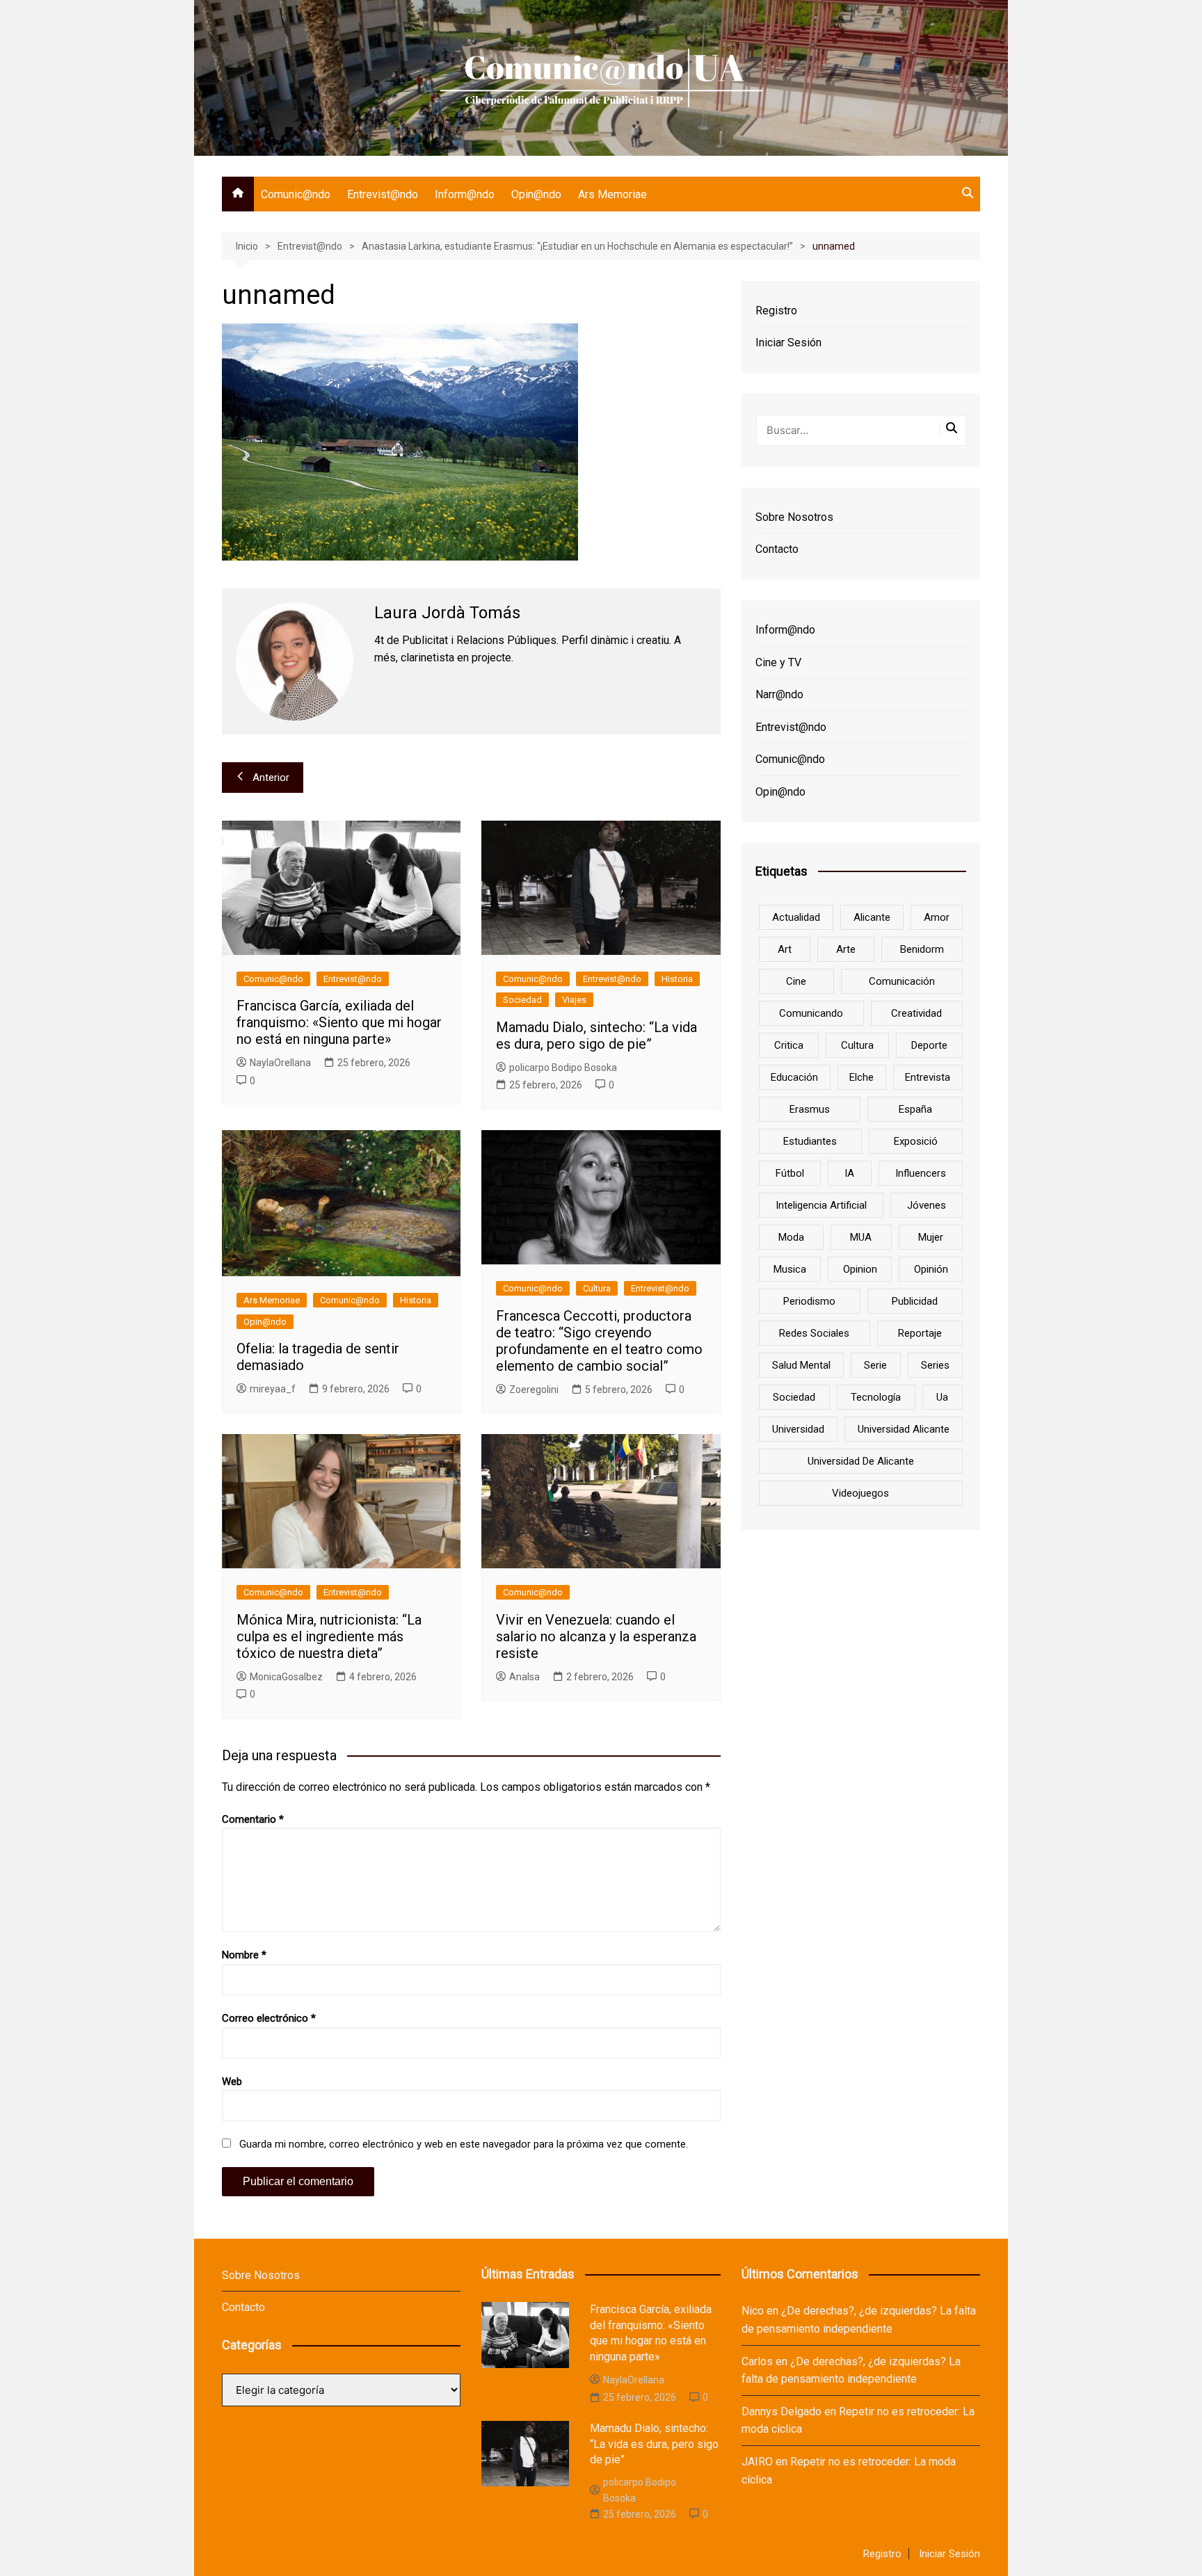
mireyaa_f (273, 1389)
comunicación (902, 981)
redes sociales (814, 1333)
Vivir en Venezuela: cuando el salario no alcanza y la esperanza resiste (596, 1636)
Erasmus (810, 1109)
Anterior (271, 778)
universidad (798, 1429)
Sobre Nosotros (794, 517)
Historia (677, 979)
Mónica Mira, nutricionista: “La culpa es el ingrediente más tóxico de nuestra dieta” (329, 1636)
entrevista (928, 1077)
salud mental (801, 1365)
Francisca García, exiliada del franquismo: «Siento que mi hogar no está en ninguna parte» (339, 1022)
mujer (931, 1237)
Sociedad (522, 1000)
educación (794, 1077)
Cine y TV (778, 662)
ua (942, 1397)
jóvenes (927, 1205)
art (785, 949)
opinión (931, 1269)
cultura (857, 1045)
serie (875, 1365)
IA (849, 1173)
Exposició (916, 1141)
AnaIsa (524, 1677)
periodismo (809, 1301)
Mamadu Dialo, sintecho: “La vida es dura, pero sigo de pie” (596, 1036)
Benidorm (922, 949)
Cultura (597, 1288)
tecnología (876, 1397)
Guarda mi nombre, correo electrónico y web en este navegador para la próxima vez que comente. (464, 2144)
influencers (921, 1173)
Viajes (574, 1000)
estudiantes (810, 1141)
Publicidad (915, 1301)
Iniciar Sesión (788, 343)
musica (790, 1269)
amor (937, 917)
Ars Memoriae (612, 194)
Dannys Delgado (782, 2412)
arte (846, 949)
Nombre (244, 1955)
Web (232, 2082)
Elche (862, 1077)
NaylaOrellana (280, 1063)
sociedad (794, 1397)
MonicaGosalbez (286, 1677)
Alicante (872, 917)
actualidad (796, 917)
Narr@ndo (779, 694)
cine (796, 981)
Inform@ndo (465, 194)
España (915, 1109)
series (935, 1365)
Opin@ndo (536, 194)
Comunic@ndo (296, 194)
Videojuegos (860, 1493)
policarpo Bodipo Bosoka (563, 1068)
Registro (776, 311)
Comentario (253, 1819)
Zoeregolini (534, 1390)
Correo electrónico (269, 2018)
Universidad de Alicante (861, 1461)
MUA (861, 1237)
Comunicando (811, 1013)
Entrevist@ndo (383, 194)
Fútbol (790, 1173)
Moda (791, 1237)
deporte (929, 1045)
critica (789, 1045)
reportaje (920, 1333)
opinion (860, 1269)
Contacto (777, 549)
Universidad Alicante (904, 1429)
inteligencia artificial (821, 1205)
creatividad (916, 1013)
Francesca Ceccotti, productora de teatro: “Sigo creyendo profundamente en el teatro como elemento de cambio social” (599, 1341)
